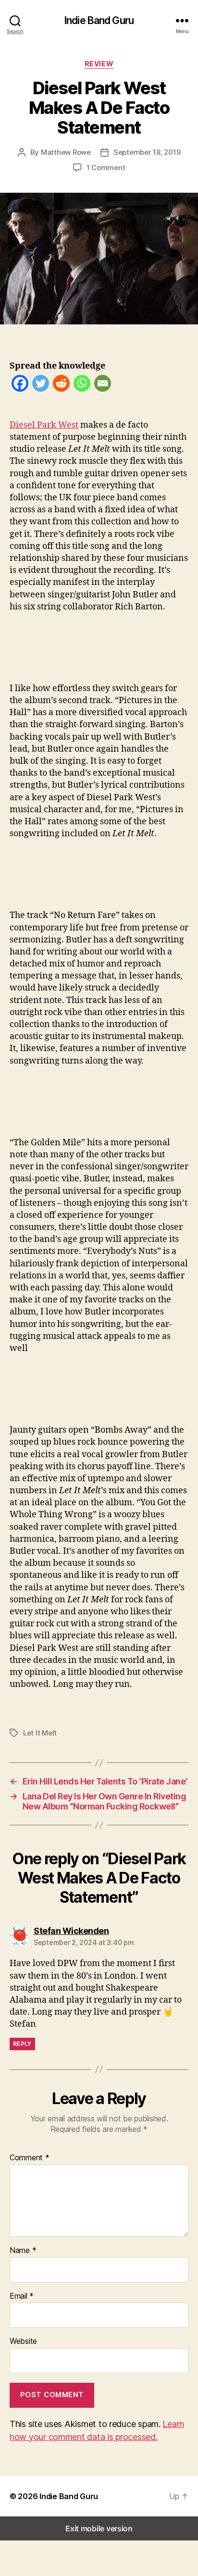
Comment (30, 2158)
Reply (22, 2044)
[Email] (103, 385)
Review (99, 64)
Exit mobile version (99, 2528)
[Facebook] (20, 385)
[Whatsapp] (82, 385)
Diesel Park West (44, 425)
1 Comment (106, 167)
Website (23, 2341)
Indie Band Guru (99, 20)
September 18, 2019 (147, 152)
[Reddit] (61, 385)
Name (23, 2251)
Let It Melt (40, 1733)
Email (22, 2296)
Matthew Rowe (66, 152)
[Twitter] (41, 385)
